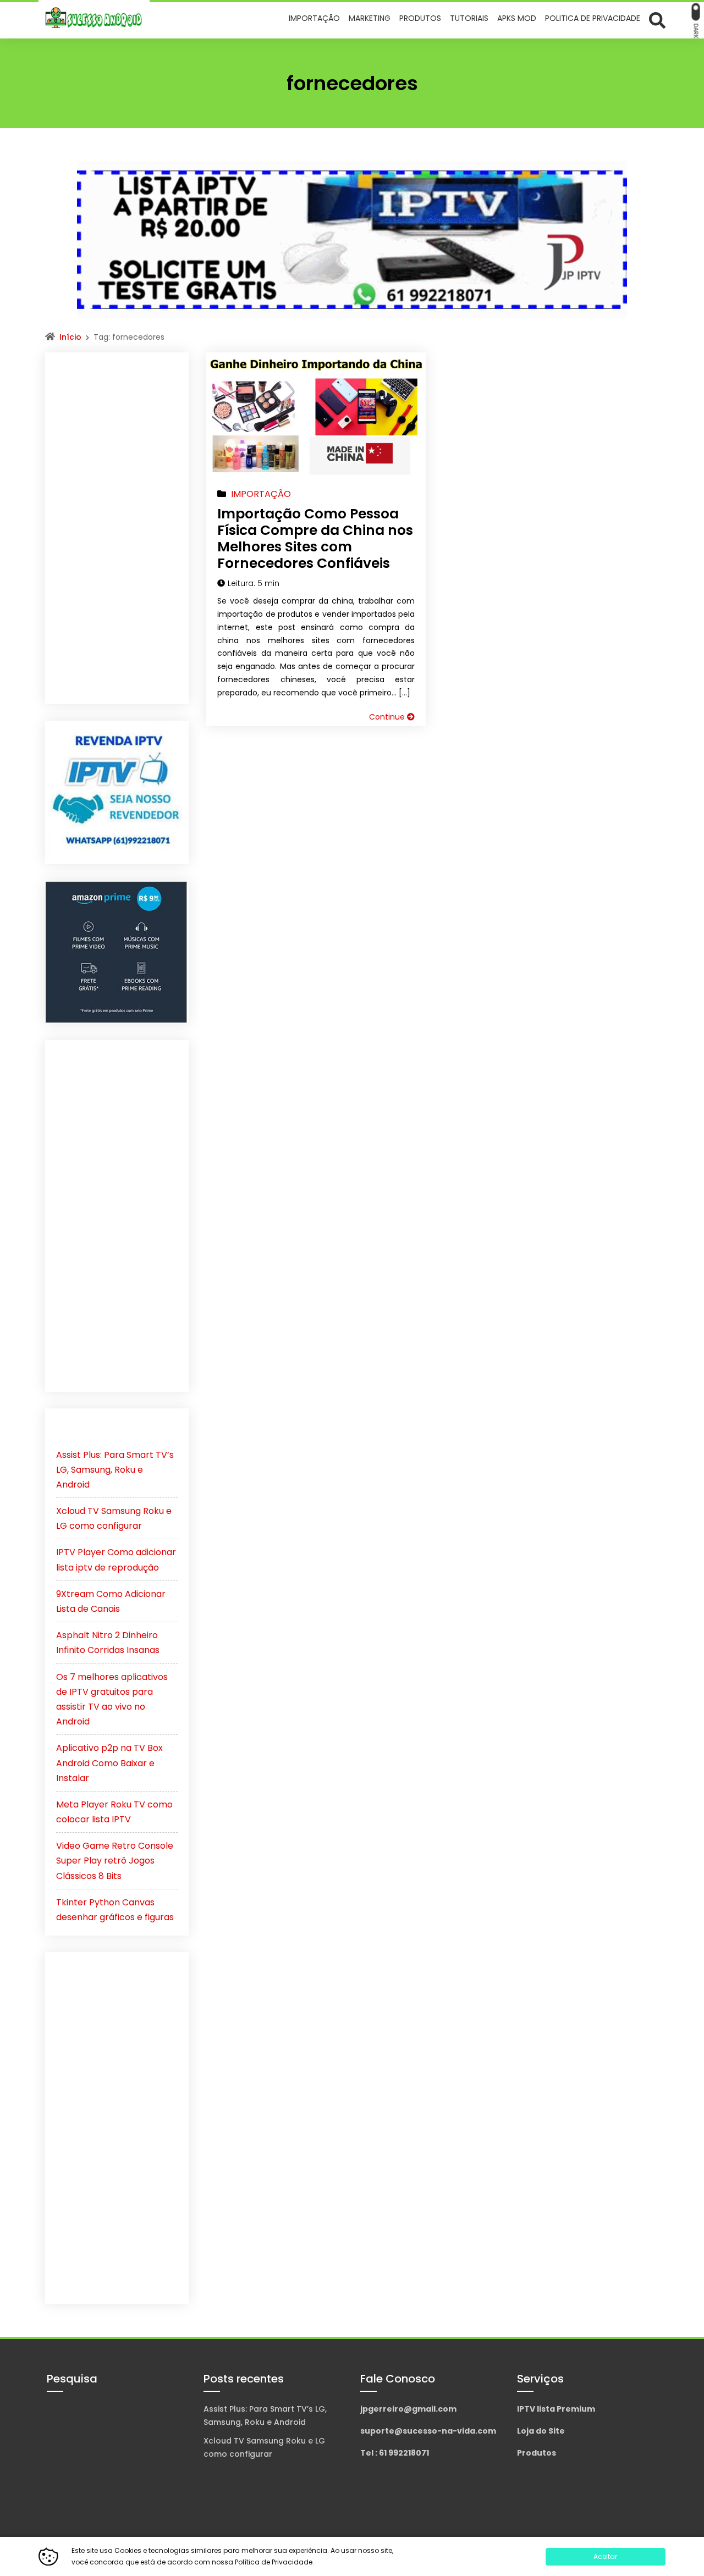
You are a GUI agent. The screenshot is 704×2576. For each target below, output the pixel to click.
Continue (388, 717)
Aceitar (605, 2556)
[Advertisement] (117, 528)
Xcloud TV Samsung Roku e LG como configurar (264, 2447)
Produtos (537, 2453)
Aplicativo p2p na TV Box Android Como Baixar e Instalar (109, 1763)
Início (70, 337)
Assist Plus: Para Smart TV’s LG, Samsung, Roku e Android (115, 1470)
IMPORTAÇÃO (261, 494)
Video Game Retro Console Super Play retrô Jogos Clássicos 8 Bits (115, 1861)
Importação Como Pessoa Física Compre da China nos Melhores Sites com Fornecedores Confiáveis (315, 538)
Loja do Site (541, 2431)
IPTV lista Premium (556, 2409)
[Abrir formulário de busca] (657, 20)
